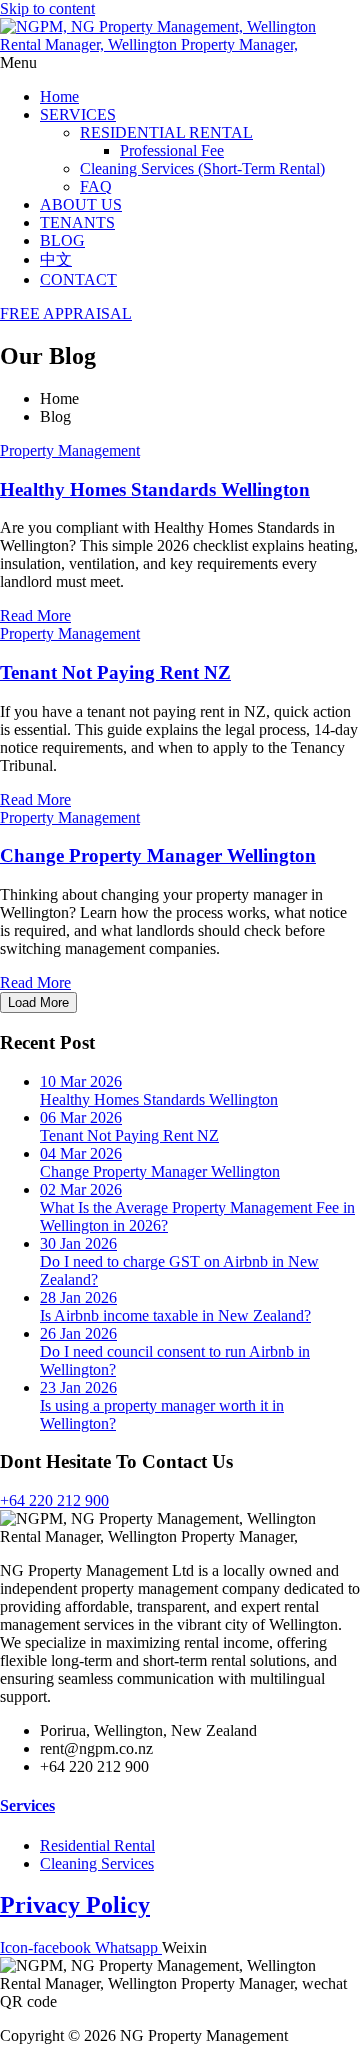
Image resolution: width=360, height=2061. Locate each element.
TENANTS (77, 222)
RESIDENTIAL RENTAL (166, 132)
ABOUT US (81, 204)
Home (59, 96)
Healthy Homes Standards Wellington (155, 489)
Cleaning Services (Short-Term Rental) (202, 168)
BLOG (62, 240)
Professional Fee (172, 150)
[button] (180, 63)
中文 (56, 259)
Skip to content (47, 8)
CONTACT (78, 279)
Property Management (70, 450)
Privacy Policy (75, 1905)
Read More (35, 615)
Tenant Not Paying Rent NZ (115, 672)
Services (27, 1805)
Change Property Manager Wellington (158, 855)
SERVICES (78, 114)
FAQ (96, 186)
